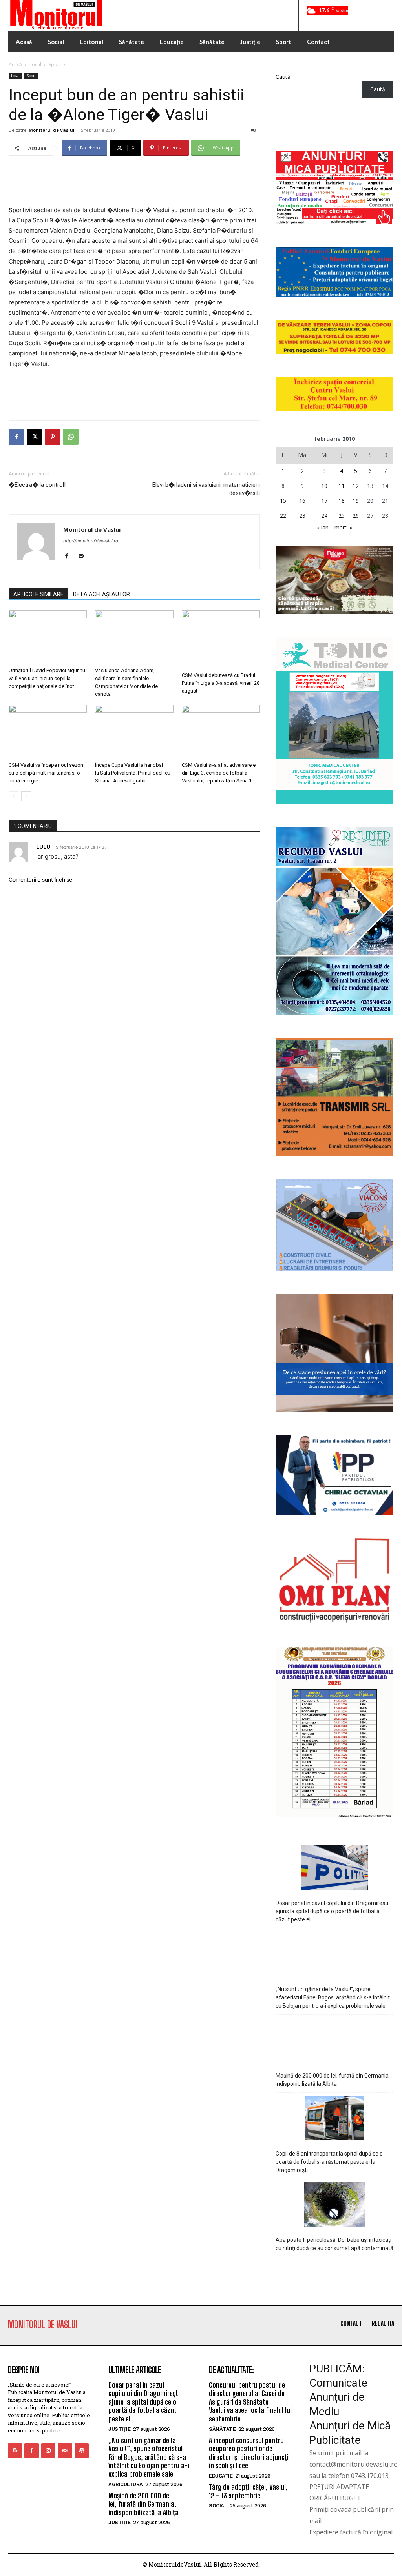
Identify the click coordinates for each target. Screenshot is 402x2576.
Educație (221, 2476)
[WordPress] (82, 2450)
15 (283, 501)
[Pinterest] (53, 437)
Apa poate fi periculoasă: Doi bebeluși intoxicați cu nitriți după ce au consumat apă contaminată (334, 2244)
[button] (367, 11)
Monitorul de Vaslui (52, 130)
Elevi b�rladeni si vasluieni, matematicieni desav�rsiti (206, 489)
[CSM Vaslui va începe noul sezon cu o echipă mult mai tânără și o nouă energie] (48, 732)
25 (342, 516)
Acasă (15, 65)
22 (283, 516)
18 (342, 501)
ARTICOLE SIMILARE (38, 594)
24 (324, 516)
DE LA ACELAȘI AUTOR (101, 594)
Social (218, 2506)
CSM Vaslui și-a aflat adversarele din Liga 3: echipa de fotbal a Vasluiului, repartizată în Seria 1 (219, 773)
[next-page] (26, 796)
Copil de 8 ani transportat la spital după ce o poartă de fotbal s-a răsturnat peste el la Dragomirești (329, 2162)
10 (324, 486)
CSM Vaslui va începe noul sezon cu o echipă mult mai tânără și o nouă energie (46, 773)
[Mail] (84, 557)
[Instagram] (48, 2450)
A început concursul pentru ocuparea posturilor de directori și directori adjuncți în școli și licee (249, 2453)
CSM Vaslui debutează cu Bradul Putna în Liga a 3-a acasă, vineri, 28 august (221, 683)
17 (324, 501)
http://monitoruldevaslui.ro (91, 541)
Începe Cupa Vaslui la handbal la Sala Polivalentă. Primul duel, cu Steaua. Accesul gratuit (133, 773)
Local (35, 65)
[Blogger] (15, 2450)
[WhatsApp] (71, 437)
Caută (283, 77)
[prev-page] (14, 796)
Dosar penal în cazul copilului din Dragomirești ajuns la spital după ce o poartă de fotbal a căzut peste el (332, 1911)
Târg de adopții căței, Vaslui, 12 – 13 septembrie (248, 2491)
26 (356, 516)
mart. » (343, 527)
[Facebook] (16, 437)
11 (342, 486)
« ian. (323, 527)
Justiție (119, 2429)
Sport (55, 65)
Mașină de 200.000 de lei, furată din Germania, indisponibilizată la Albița (333, 2080)
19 (356, 501)
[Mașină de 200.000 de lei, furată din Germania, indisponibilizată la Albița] (335, 2041)
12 (356, 486)
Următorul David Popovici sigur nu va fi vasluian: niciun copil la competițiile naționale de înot (47, 678)
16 (302, 501)
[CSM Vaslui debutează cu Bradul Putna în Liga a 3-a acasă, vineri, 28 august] (221, 639)
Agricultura (126, 2484)
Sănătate (222, 2429)
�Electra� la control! (37, 485)
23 (302, 516)
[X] (35, 437)
